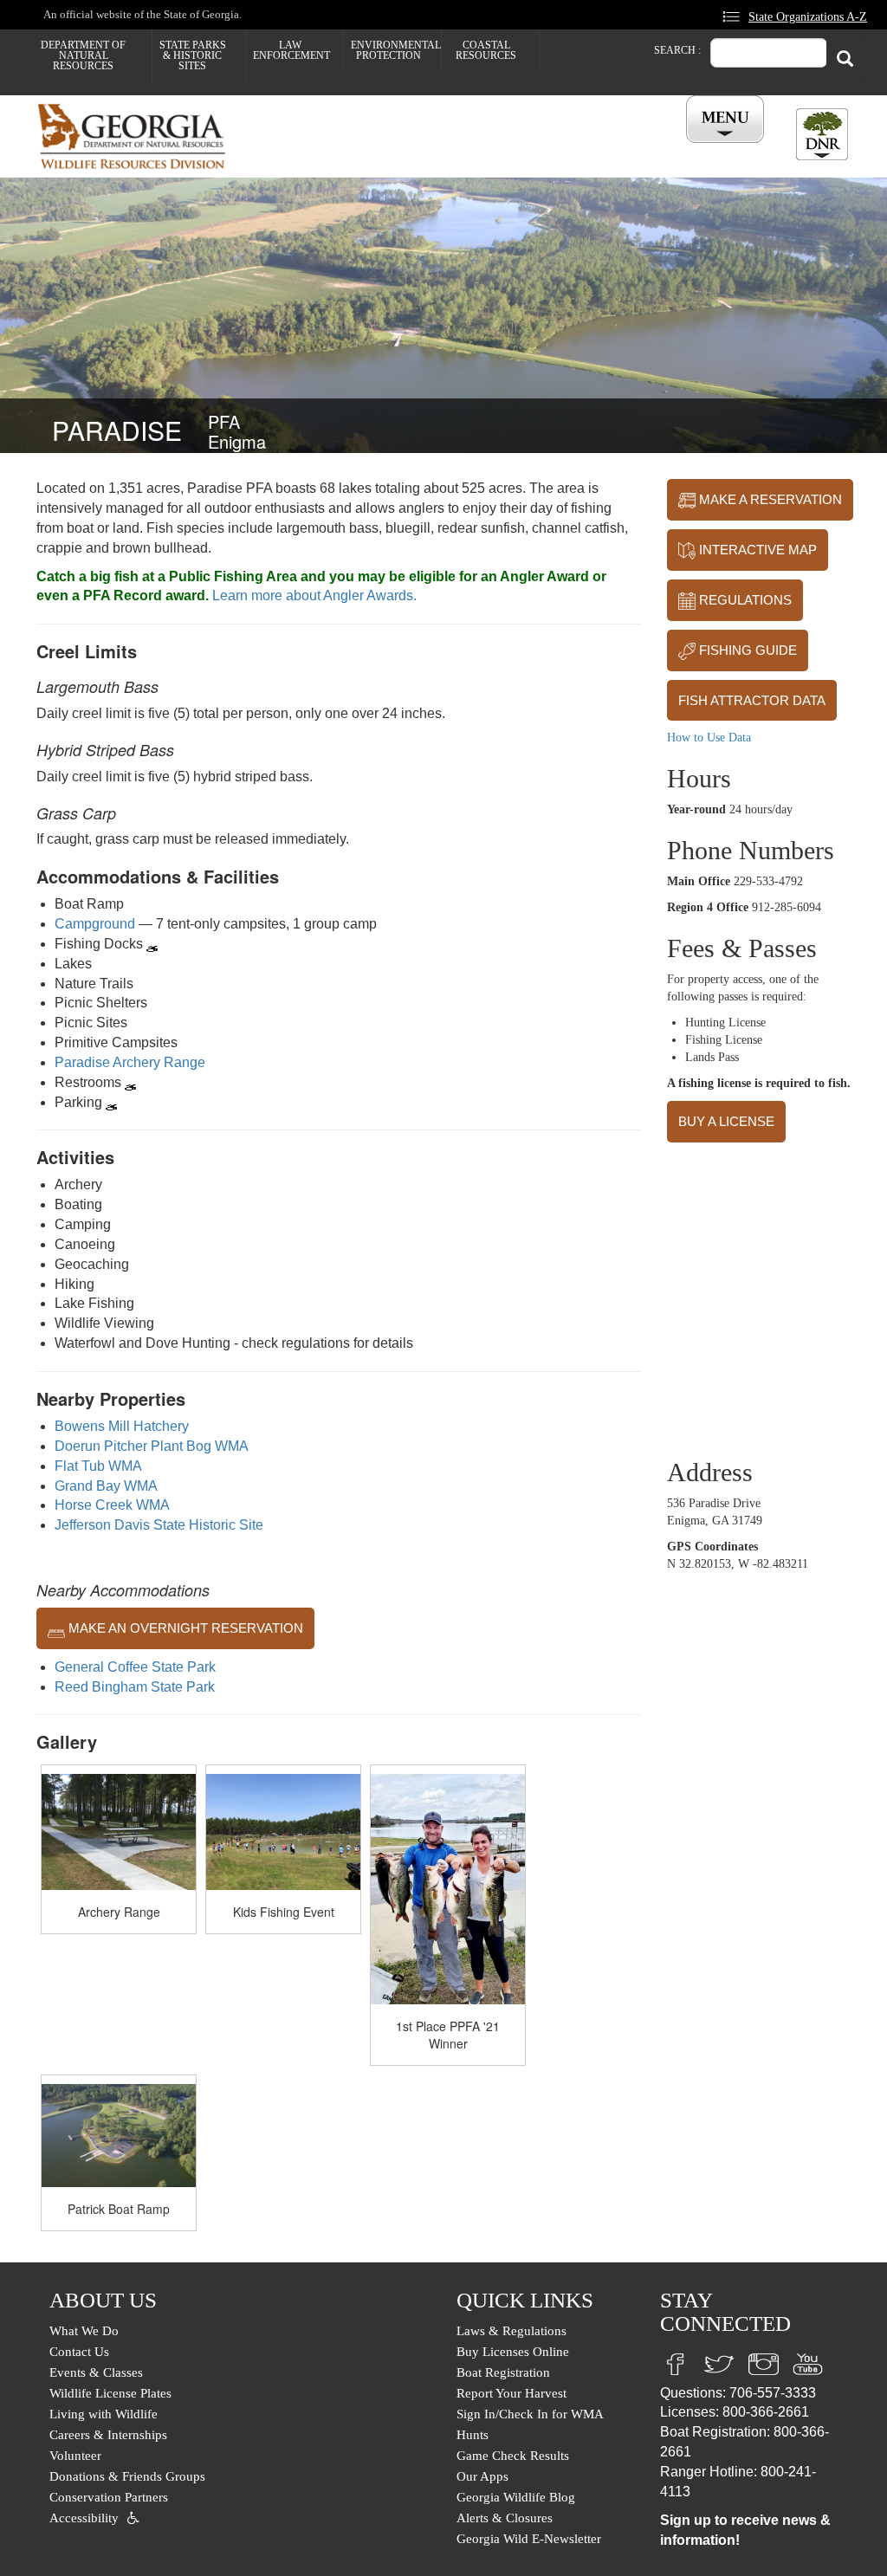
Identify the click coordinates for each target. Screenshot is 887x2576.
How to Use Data (709, 738)
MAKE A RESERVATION (769, 499)
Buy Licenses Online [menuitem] (513, 2352)
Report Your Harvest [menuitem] (511, 2393)
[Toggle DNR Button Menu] (822, 134)
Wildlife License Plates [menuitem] (110, 2393)
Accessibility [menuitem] (84, 2518)
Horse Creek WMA (112, 1505)
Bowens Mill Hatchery (122, 1426)
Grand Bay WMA (106, 1486)
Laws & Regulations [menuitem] (511, 2331)
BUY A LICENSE (726, 1121)
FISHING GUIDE (746, 650)
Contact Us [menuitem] (79, 2352)
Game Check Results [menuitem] (513, 2456)
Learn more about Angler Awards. (314, 595)
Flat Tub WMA (98, 1466)
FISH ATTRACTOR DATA (752, 700)
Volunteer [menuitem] (75, 2456)
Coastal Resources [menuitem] (486, 50)
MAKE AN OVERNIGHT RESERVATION (184, 1628)
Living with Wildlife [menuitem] (104, 2414)
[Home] (138, 136)
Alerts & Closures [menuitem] (505, 2518)
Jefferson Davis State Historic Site (159, 1525)
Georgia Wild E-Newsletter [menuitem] (529, 2539)
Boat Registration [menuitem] (503, 2372)
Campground (95, 924)
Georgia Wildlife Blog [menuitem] (516, 2497)
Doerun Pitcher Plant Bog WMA (152, 1446)
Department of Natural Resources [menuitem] (83, 55)
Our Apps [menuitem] (482, 2476)
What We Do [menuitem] (84, 2331)
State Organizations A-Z (808, 16)
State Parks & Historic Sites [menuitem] (193, 55)
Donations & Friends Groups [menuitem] (127, 2476)
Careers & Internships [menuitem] (108, 2435)
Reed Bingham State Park (135, 1687)
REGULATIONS (744, 600)
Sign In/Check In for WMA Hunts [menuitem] (530, 2424)
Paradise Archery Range (130, 1062)
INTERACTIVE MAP (756, 550)
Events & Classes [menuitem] (96, 2372)
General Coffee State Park (135, 1667)
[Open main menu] (728, 120)
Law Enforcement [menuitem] (291, 50)
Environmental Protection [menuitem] (396, 50)
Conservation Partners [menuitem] (109, 2497)
